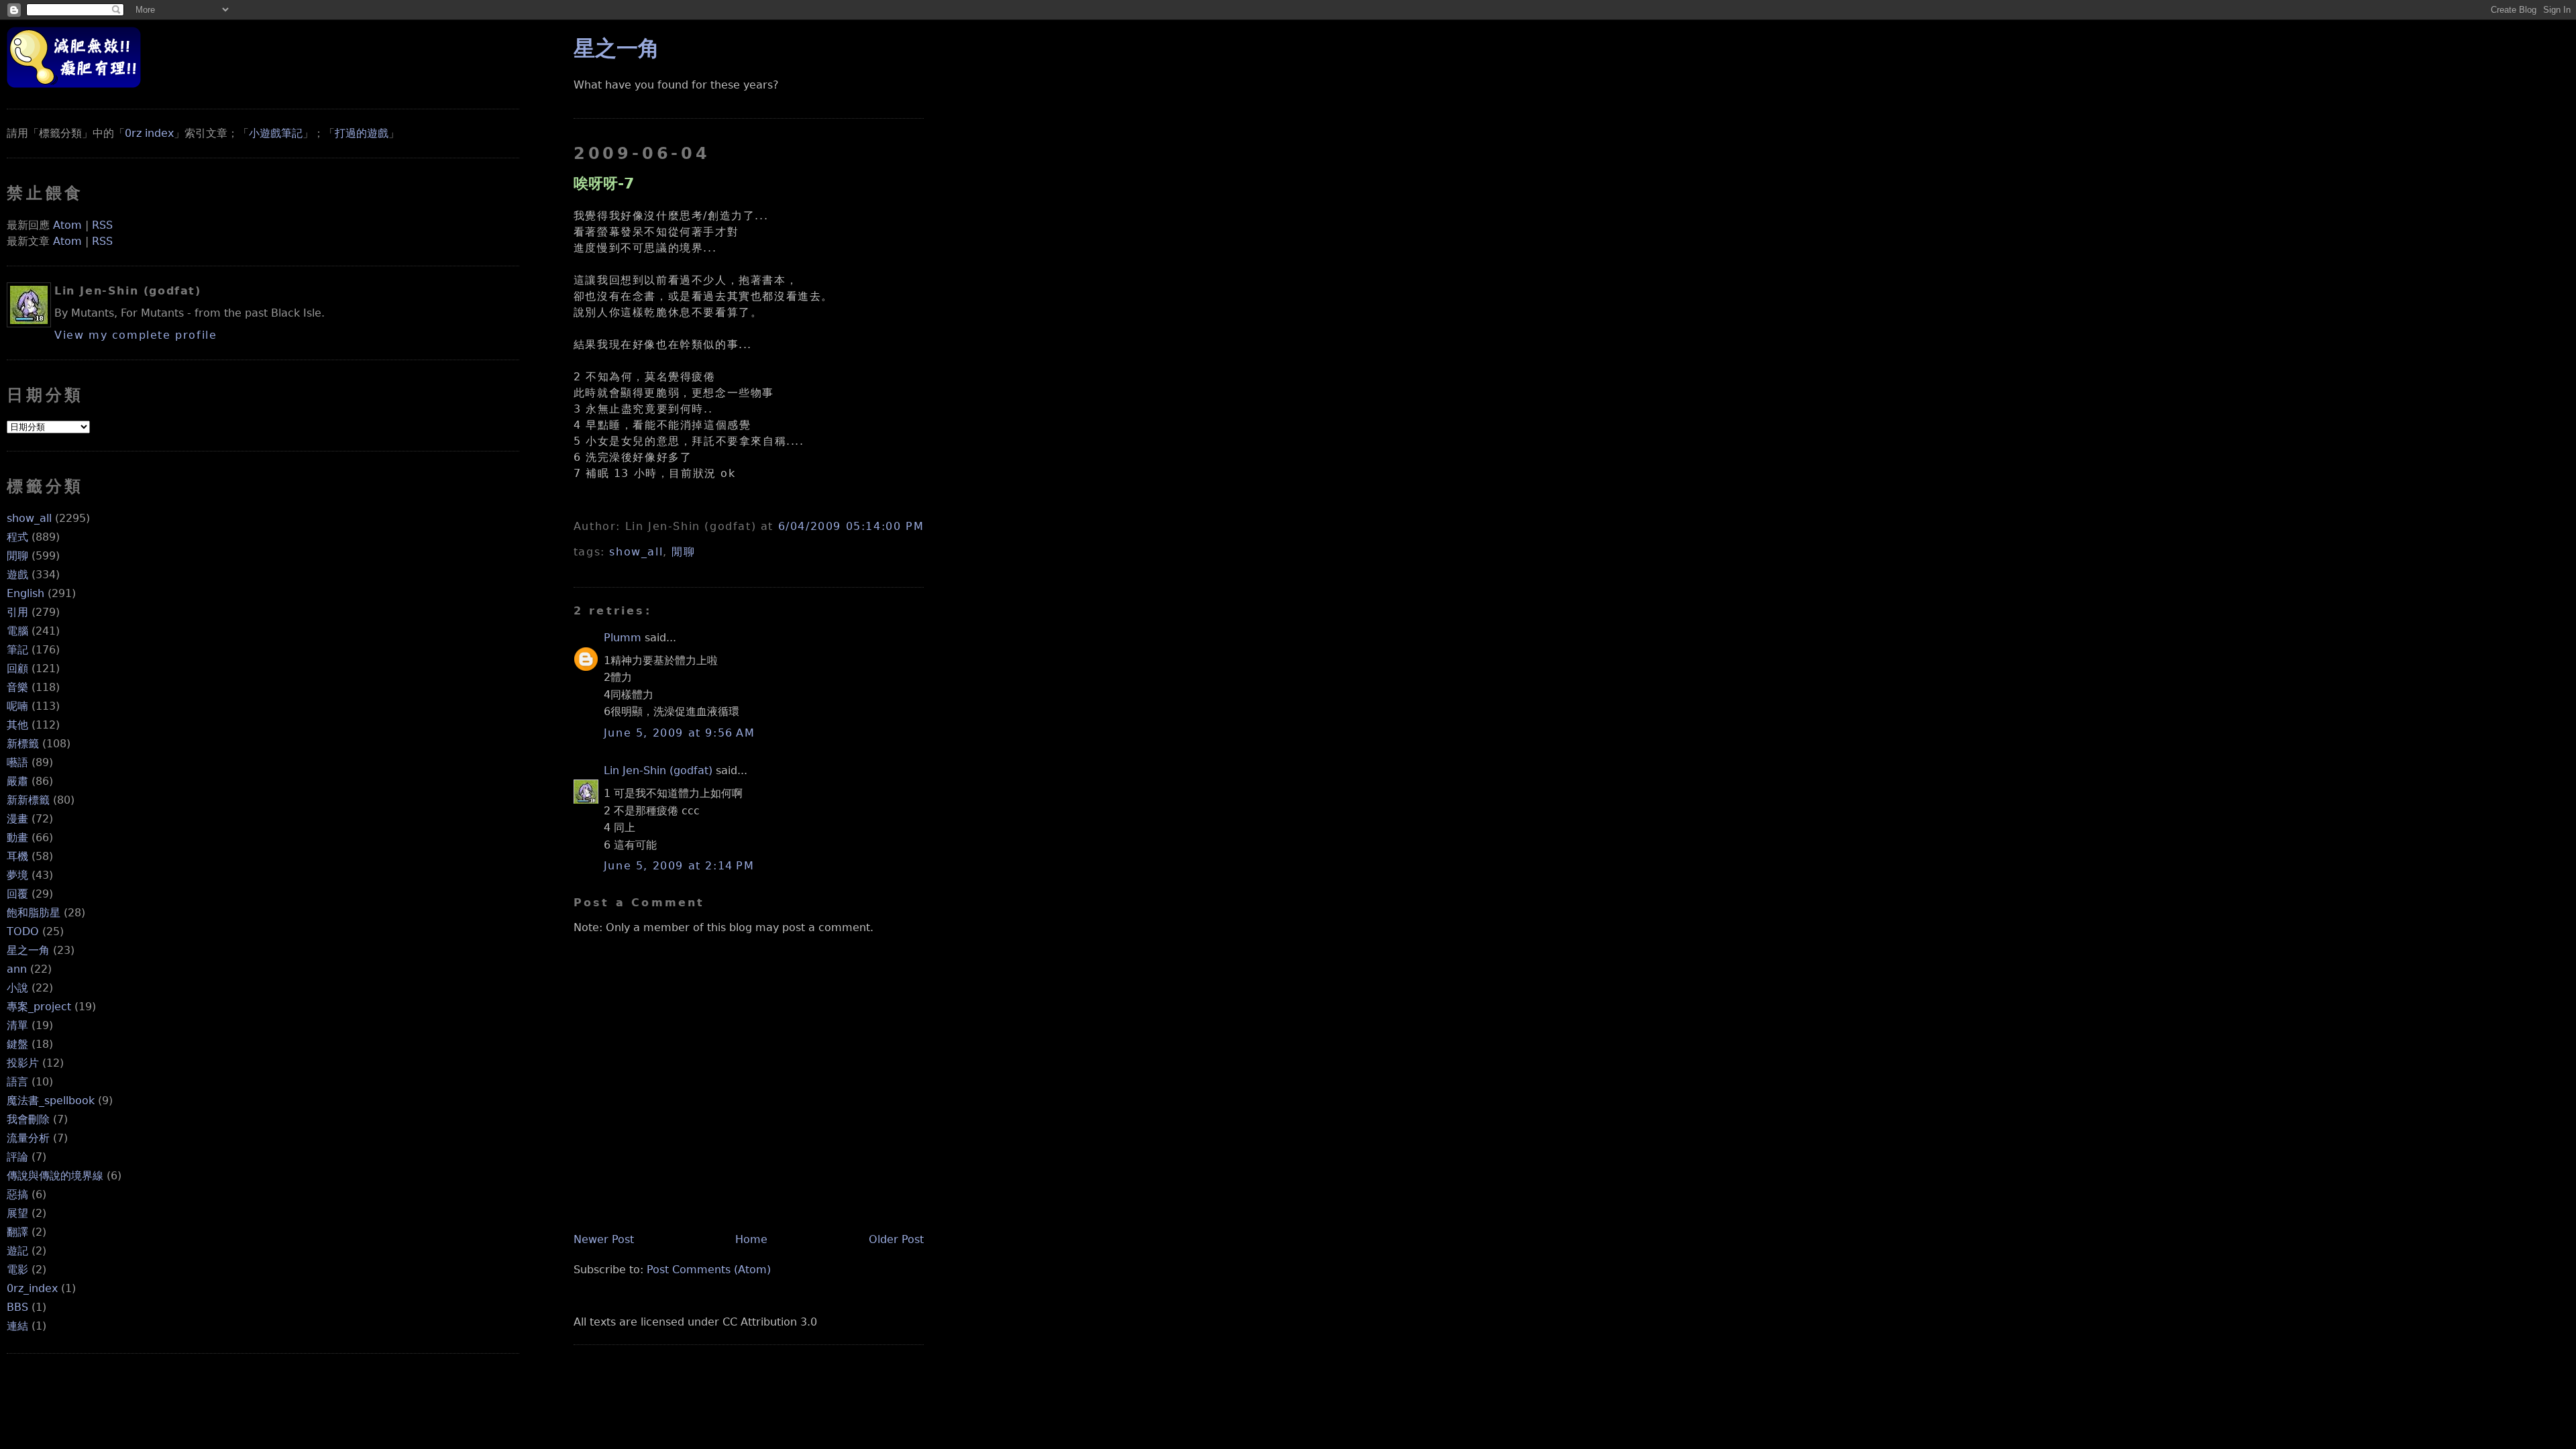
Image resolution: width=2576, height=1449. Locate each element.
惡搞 (17, 1194)
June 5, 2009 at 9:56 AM (680, 733)
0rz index (149, 133)
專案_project (39, 1007)
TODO (23, 931)
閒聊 (17, 556)
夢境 (17, 875)
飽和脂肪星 (34, 913)
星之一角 (28, 950)
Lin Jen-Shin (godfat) (658, 770)
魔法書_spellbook (51, 1101)
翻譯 (17, 1232)
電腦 (17, 631)
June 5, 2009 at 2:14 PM (679, 866)
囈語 (17, 762)
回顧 (17, 668)
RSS (102, 225)
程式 (17, 537)
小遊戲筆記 (276, 133)
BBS (17, 1307)
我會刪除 (28, 1119)
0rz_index (32, 1288)
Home (751, 1239)
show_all (29, 518)
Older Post (896, 1239)
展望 (17, 1213)
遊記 (17, 1251)
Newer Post (604, 1239)
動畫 (17, 838)
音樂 (17, 687)
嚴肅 (17, 781)
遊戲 (17, 575)
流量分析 (28, 1138)
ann (17, 969)
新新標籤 (28, 800)
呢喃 (17, 706)
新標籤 (23, 744)
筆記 (17, 650)
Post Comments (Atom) (709, 1270)
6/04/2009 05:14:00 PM (851, 526)
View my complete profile (136, 335)
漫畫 (17, 819)
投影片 (23, 1063)
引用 (17, 612)
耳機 (17, 856)
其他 (17, 725)
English (25, 593)
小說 (17, 988)
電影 (17, 1270)
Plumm (623, 638)
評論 (17, 1157)
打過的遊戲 (362, 133)
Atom (67, 225)
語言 (17, 1082)
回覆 (17, 894)
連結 (17, 1326)
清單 (17, 1025)
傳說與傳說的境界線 (55, 1176)
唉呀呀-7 (604, 183)
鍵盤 (17, 1044)
